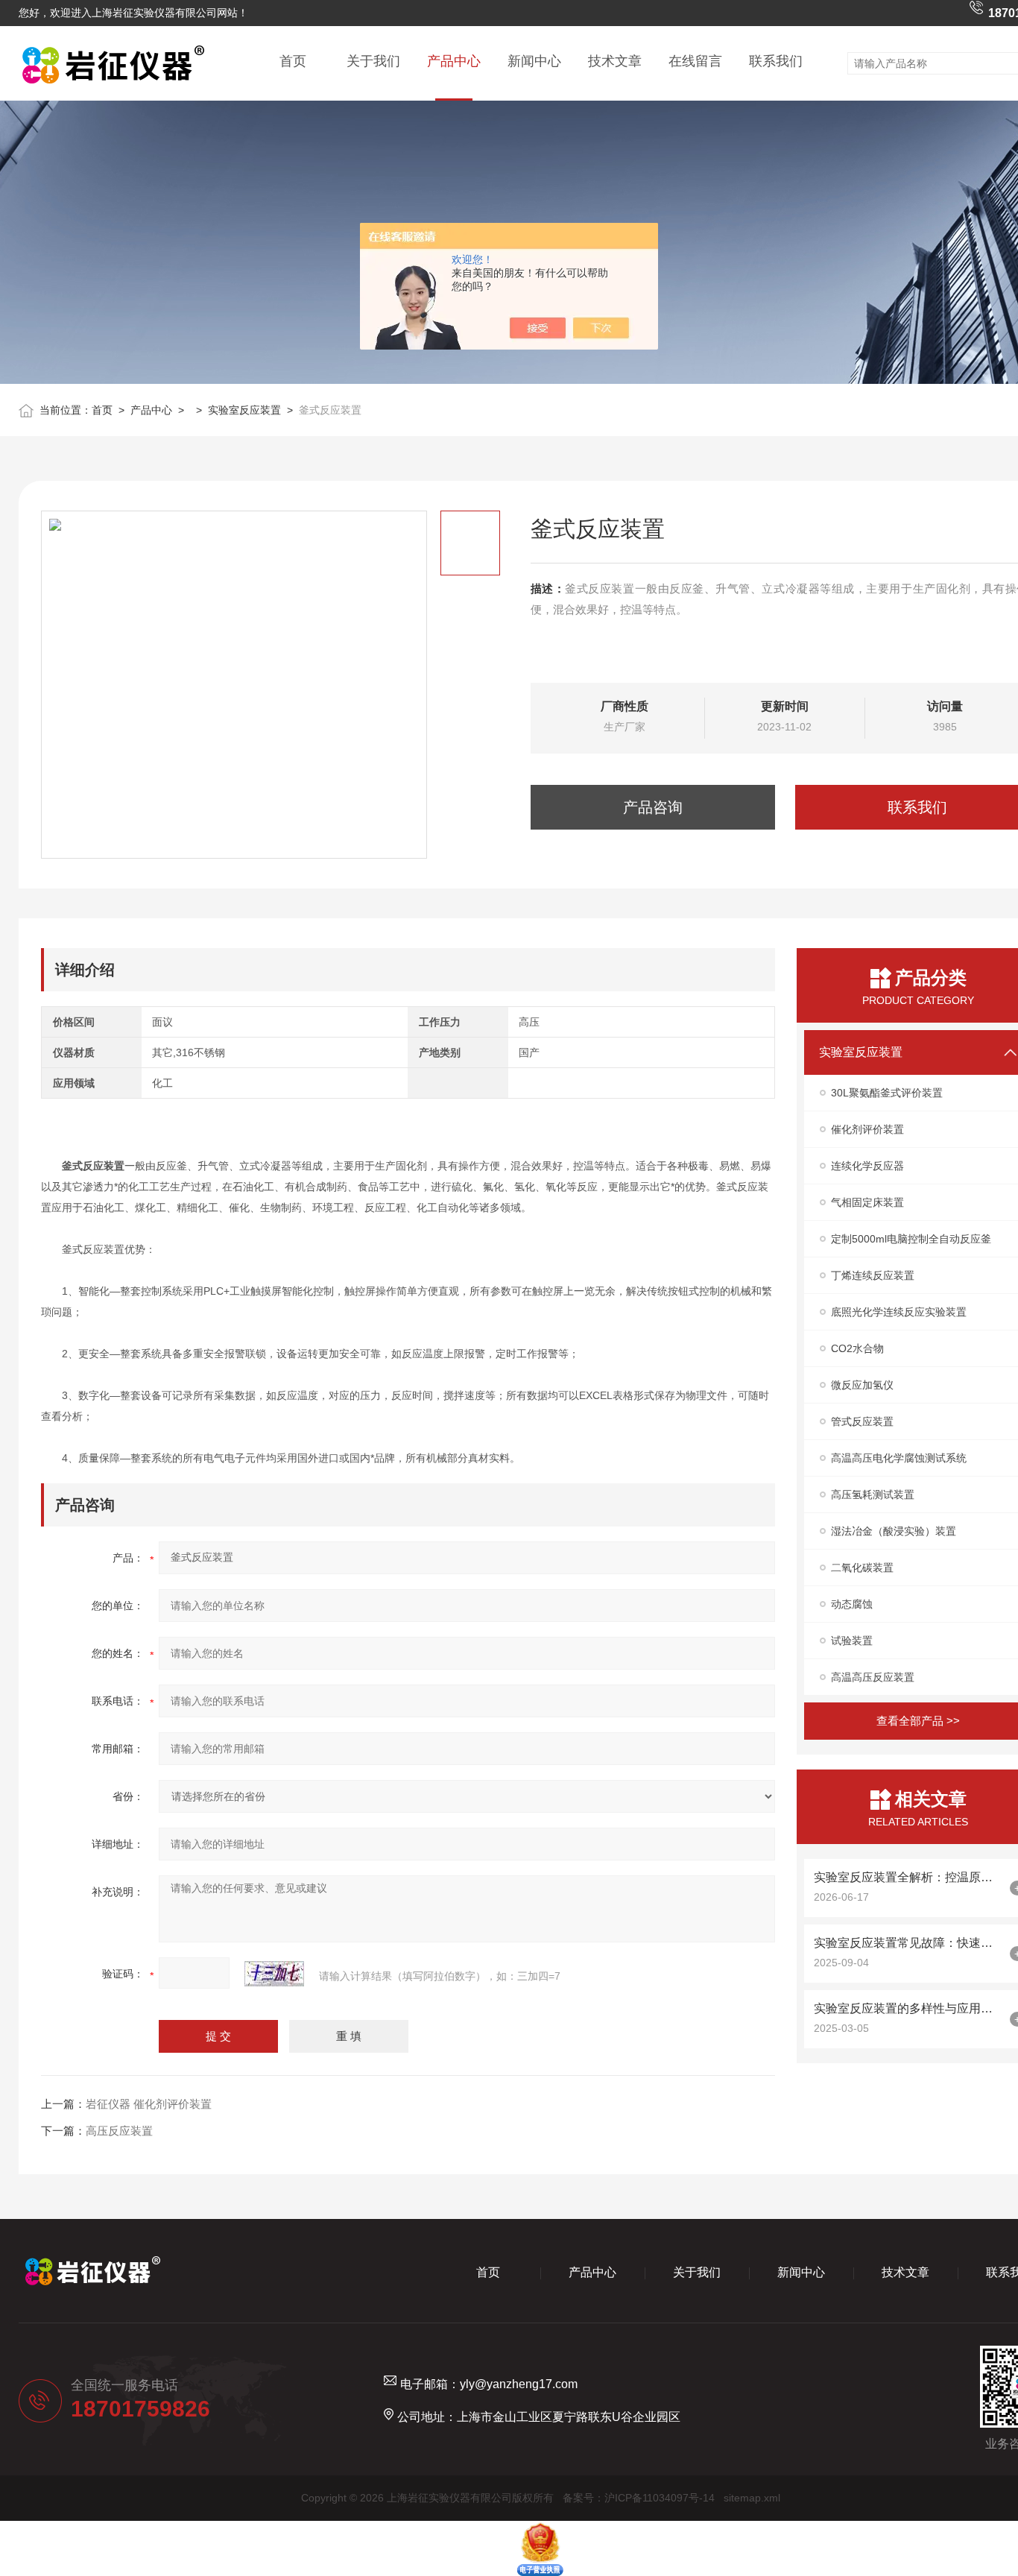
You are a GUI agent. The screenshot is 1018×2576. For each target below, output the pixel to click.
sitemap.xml (752, 2498)
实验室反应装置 (244, 410)
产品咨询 (653, 807)
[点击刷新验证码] (274, 1974)
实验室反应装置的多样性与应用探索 (908, 2008)
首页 (293, 61)
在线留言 (695, 61)
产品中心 (454, 61)
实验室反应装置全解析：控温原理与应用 (908, 1877)
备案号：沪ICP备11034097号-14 (639, 2498)
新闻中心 (534, 61)
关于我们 (373, 61)
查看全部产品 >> (918, 1721)
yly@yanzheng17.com (519, 2384)
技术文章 (615, 61)
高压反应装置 (119, 2131)
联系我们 (776, 61)
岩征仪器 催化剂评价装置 (149, 2104)
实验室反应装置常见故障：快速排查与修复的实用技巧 (908, 1943)
